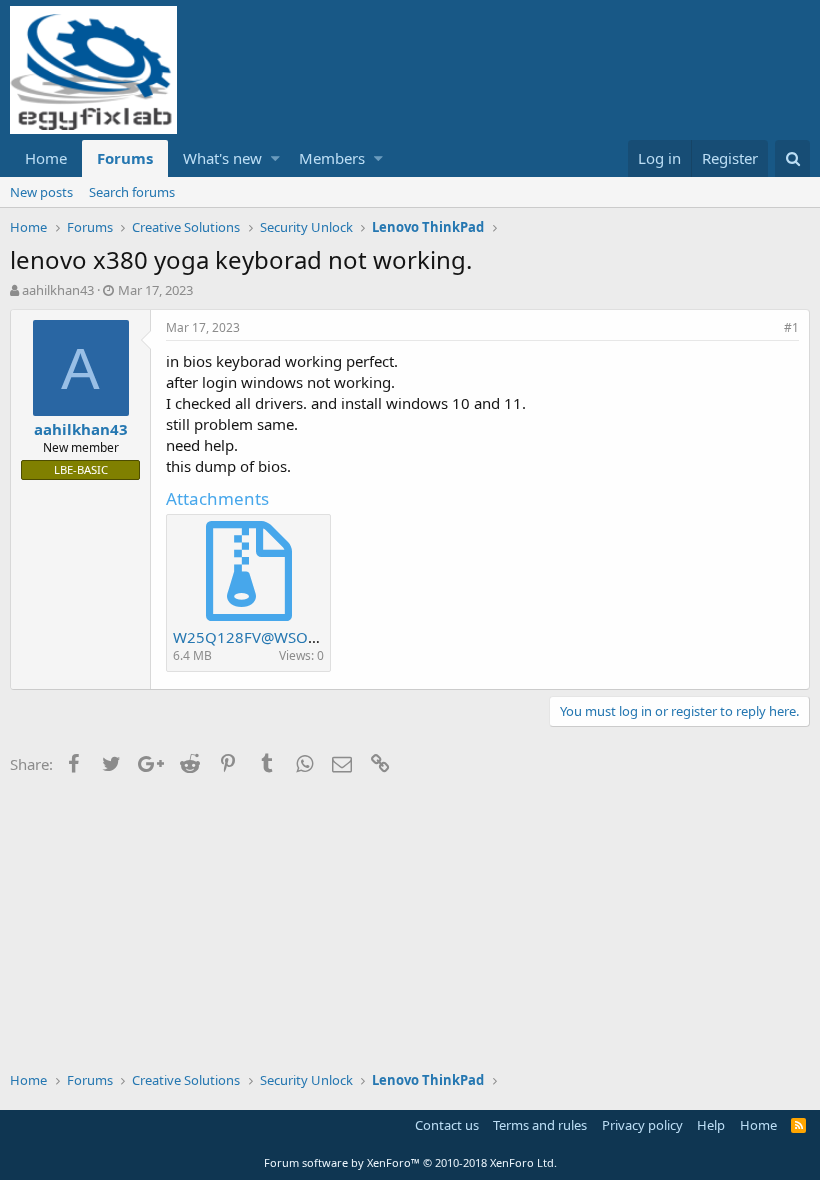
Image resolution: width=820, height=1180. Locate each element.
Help (711, 1125)
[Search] (792, 158)
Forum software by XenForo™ (410, 1162)
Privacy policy (642, 1125)
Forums (125, 158)
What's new (222, 158)
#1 (791, 327)
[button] (275, 158)
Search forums (132, 192)
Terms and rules (540, 1125)
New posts (41, 192)
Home (46, 158)
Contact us (447, 1125)
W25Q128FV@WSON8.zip (262, 637)
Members (332, 158)
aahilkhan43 (58, 290)
